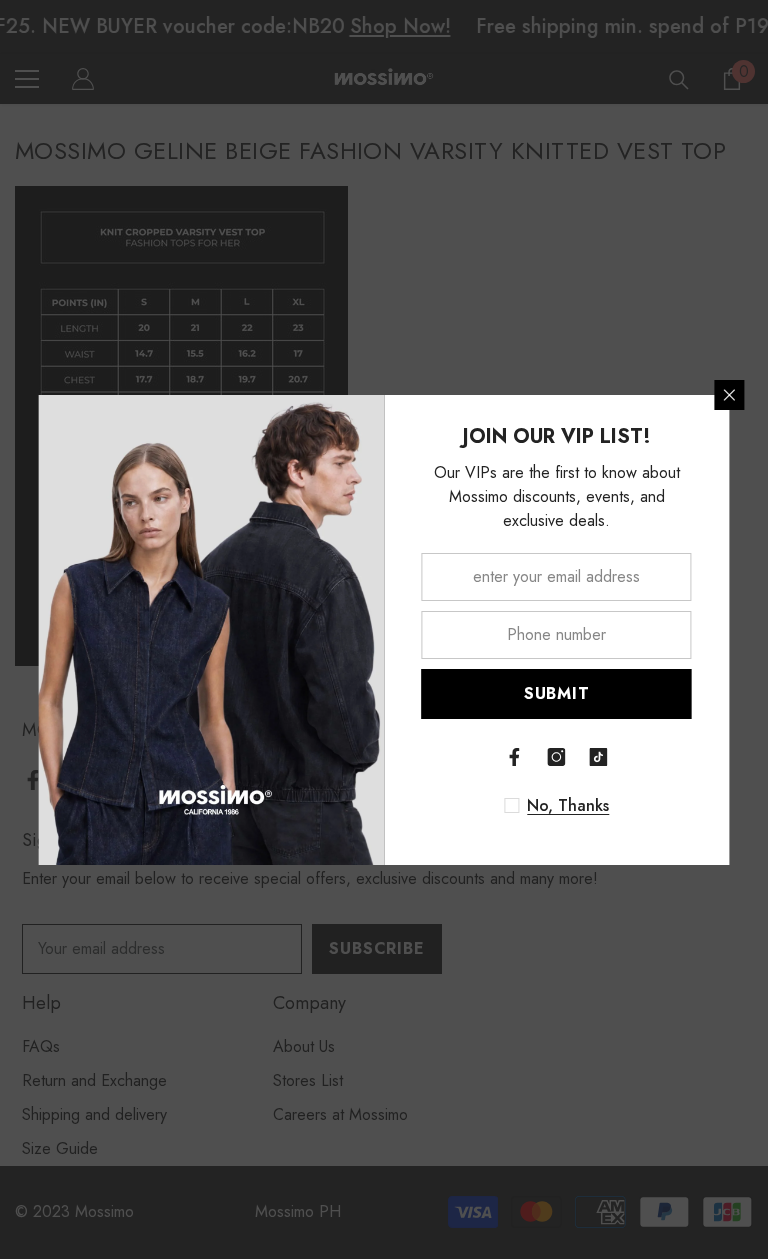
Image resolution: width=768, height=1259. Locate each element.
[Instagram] (557, 757)
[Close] (730, 395)
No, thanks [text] (568, 806)
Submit (557, 693)
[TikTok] (599, 757)
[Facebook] (515, 757)
